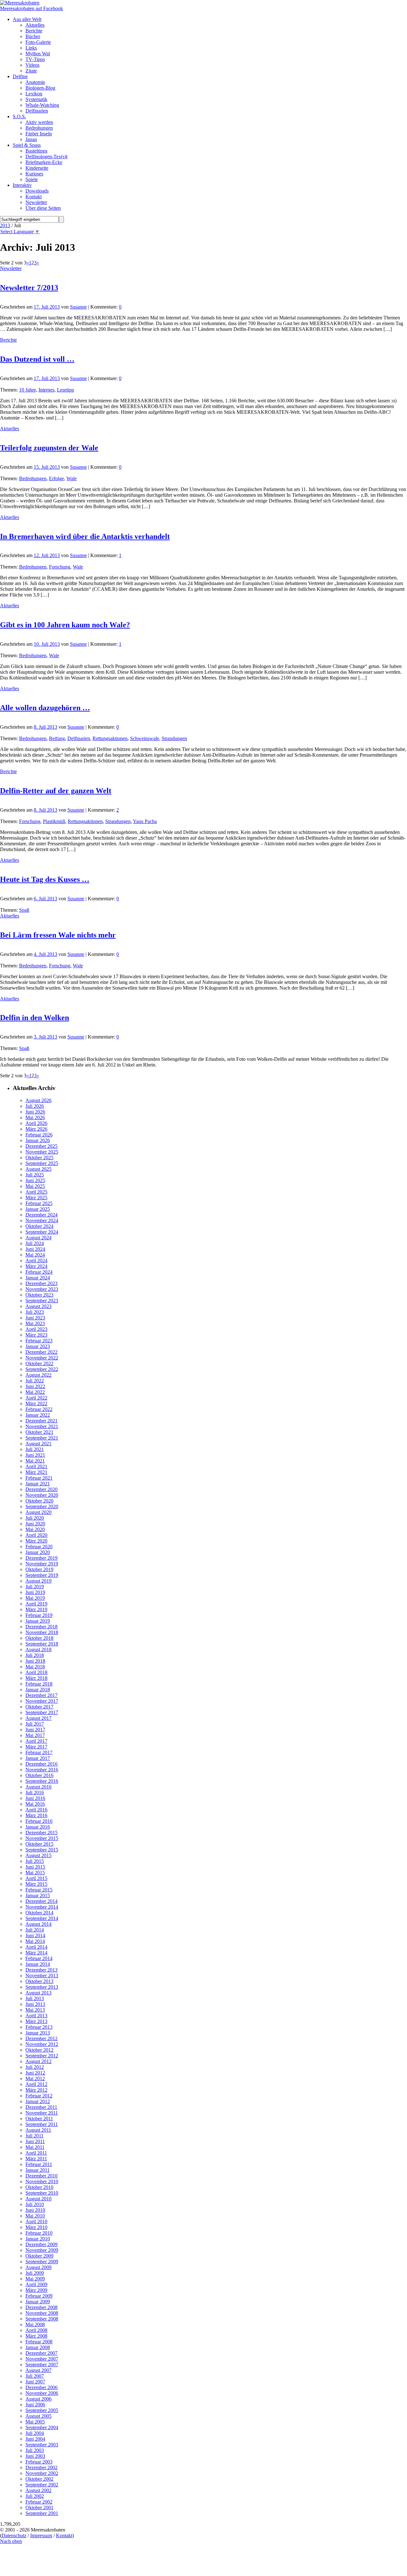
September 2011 (42, 2124)
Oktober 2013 (39, 1981)
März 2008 (36, 2336)
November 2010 (42, 2181)
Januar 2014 (38, 1964)
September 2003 (42, 2445)
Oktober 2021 (39, 1432)
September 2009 (42, 2262)
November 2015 (42, 1838)
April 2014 (36, 1947)
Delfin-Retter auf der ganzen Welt (56, 791)
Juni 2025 (35, 1180)
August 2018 (38, 1649)
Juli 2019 (35, 1587)
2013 (5, 225)
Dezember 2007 (41, 2353)
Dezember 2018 (41, 1627)
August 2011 (38, 2130)
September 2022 (42, 1369)
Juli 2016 (35, 1792)
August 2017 (38, 1718)
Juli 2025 (35, 1175)
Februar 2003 (39, 2462)
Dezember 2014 (41, 1901)
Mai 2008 (35, 2324)
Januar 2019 (38, 1621)
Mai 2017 (35, 1735)
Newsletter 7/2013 (29, 288)
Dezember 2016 (41, 1764)
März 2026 (36, 1129)
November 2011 (42, 2113)
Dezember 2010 (41, 2176)
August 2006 (38, 2399)
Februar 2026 (39, 1135)
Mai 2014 (35, 1941)
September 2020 (42, 1506)
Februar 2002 (39, 2502)
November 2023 (42, 1289)
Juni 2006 (35, 2405)
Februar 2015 (39, 1890)
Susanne (78, 307)
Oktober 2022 (39, 1363)
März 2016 (36, 1815)
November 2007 (42, 2359)
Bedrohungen (33, 478)
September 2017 (42, 1712)
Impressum (41, 2535)
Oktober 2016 (39, 1775)
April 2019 (36, 1604)
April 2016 (36, 1810)
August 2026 (38, 1100)
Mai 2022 (35, 1392)
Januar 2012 (38, 2101)
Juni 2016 (35, 1798)
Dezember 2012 (41, 2038)
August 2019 (38, 1581)
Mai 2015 (35, 1873)
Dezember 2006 (41, 2387)
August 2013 (38, 1993)
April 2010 (36, 2222)
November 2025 (42, 1152)
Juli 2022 (35, 1381)
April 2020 (36, 1535)
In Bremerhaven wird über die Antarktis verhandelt (85, 536)
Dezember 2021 (41, 1421)
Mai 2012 (35, 2079)
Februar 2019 (39, 1615)
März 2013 (36, 2021)
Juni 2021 (35, 1455)
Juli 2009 (35, 2273)
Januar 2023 (38, 1346)
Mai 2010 (35, 2216)
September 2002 (42, 2485)
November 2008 (42, 2313)
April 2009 (36, 2284)
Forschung (60, 567)
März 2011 (36, 2159)
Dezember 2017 (41, 1695)
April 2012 (36, 2084)
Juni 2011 (35, 2141)
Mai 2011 (35, 2147)
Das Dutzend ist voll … (37, 359)
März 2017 (36, 1747)
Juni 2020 (35, 1524)
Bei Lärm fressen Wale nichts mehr (58, 935)
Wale (72, 478)
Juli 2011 (34, 2136)
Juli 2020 (35, 1518)
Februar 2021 (39, 1478)
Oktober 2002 (39, 2479)
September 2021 (42, 1438)
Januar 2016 (38, 1827)
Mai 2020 (35, 1529)
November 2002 (42, 2473)
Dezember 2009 (41, 2244)
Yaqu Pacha (145, 821)
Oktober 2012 (39, 2050)
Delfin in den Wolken (34, 1018)
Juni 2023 (35, 1318)
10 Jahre (28, 390)
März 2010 (36, 2227)
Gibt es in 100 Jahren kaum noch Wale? (65, 625)
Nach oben (11, 2541)
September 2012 (42, 2056)
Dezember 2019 (41, 1558)
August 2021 (38, 1444)
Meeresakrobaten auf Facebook (31, 8)
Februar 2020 (39, 1547)
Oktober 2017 (39, 1707)
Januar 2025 (38, 1209)
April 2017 (36, 1741)
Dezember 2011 (41, 2107)
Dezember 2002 (41, 2467)
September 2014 (42, 1918)
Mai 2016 (35, 1804)
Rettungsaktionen (110, 738)
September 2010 (42, 2193)
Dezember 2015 (41, 1833)
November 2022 (42, 1358)
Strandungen (174, 738)
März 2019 (36, 1609)
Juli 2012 (35, 2067)
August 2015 (38, 1855)
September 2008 (42, 2319)
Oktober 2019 (39, 1569)
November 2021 (42, 1426)
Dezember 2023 (41, 1283)
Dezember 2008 (41, 2307)
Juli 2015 (35, 1861)
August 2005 (38, 2416)
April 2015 (36, 1878)
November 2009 (42, 2250)
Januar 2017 (38, 1758)
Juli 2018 (35, 1655)
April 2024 (36, 1261)
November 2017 (42, 1701)
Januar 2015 (38, 1895)
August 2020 (38, 1512)
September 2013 (42, 1987)
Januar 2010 (38, 2239)
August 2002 (38, 2490)
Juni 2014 (35, 1935)
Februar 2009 (39, 2296)
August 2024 (38, 1238)
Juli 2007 (35, 2376)
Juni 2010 (35, 2210)
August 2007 (38, 2370)
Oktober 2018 (39, 1638)
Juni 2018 (35, 1661)
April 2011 (36, 2153)
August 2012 (38, 2061)
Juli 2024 (35, 1243)
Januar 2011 (38, 2170)
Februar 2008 (39, 2342)
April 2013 (36, 2016)
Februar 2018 (39, 1684)
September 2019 (42, 1575)
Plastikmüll (54, 821)
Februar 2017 (39, 1752)
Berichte (8, 340)
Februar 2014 (39, 1958)
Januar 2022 (38, 1415)
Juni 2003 (35, 2456)
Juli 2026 (35, 1106)
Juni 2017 (35, 1730)
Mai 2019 (35, 1598)
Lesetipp (66, 390)
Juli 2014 (35, 1930)
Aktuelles (10, 429)
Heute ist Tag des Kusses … (45, 879)
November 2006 (42, 2393)
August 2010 (38, 2199)
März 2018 (36, 1678)
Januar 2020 (38, 1552)
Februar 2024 (39, 1272)
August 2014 (38, 1924)
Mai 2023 (35, 1323)
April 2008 (36, 2330)
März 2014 (36, 1953)
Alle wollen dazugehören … (45, 708)
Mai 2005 (35, 2422)
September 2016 (42, 1781)
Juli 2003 (35, 2450)
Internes (46, 390)
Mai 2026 (35, 1118)
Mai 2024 (35, 1255)
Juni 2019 (35, 1592)
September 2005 (42, 2410)
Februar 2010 (39, 2233)
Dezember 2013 (41, 1970)
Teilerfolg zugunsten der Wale (49, 448)
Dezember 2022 (41, 1352)
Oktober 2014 (39, 1913)
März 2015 (36, 1884)
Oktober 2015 (39, 1844)
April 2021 (36, 1466)
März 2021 (36, 1472)
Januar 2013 (38, 2033)
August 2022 (38, 1375)
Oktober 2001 (39, 2508)
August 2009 (38, 2267)
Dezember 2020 (41, 1489)
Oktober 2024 (39, 1226)
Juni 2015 (35, 1867)
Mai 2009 (35, 2279)
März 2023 (36, 1335)
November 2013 (42, 1976)
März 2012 (36, 2090)
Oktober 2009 (39, 2256)
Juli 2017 (35, 1724)
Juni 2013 (35, 2004)
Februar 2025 (39, 1203)
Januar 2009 (38, 2302)
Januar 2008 (38, 2347)
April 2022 (36, 1398)
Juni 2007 (35, 2382)
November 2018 (42, 1632)
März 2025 (36, 1198)
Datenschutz (14, 2535)
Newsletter (11, 268)
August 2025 (38, 1169)
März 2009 (36, 2290)
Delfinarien (79, 738)
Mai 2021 (35, 1461)
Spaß (24, 910)
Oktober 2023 (39, 1295)
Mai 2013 (35, 2010)
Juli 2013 (35, 1998)
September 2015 (42, 1850)
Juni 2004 (35, 2439)
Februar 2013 (39, 2027)
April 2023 (36, 1329)
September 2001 (42, 2513)
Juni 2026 (35, 1112)
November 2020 (42, 1495)
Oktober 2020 (39, 1501)
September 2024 (42, 1232)
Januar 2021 (38, 1484)
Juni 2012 (35, 2073)
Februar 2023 (39, 1341)
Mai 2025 (35, 1186)
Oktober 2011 (39, 2119)
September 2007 (42, 2365)
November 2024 (42, 1220)
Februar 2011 (39, 2164)
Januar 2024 (38, 1278)
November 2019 (42, 1564)
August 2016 (38, 1787)
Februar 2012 (39, 2096)
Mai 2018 (35, 1667)
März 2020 (36, 1541)
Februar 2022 (39, 1409)
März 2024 (36, 1266)
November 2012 (42, 2044)
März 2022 (36, 1404)
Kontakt (64, 2535)
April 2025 (36, 1192)
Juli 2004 (35, 2433)
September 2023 (42, 1301)
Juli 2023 (35, 1312)
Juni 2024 (35, 1249)
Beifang (57, 738)
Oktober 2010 (39, 2187)
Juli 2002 (35, 2496)
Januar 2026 (38, 1140)
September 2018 (42, 1644)
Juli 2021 (35, 1449)
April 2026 (36, 1123)
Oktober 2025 (39, 1158)
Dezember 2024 (41, 1215)
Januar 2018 (38, 1690)
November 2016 (42, 1770)
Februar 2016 (39, 1821)
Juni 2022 (35, 1386)
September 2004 (42, 2427)
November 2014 (42, 1907)
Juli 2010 (35, 2204)
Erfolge (56, 478)
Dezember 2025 (41, 1146)
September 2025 (42, 1163)
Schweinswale (145, 738)
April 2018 (36, 1672)
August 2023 (38, 1306)
